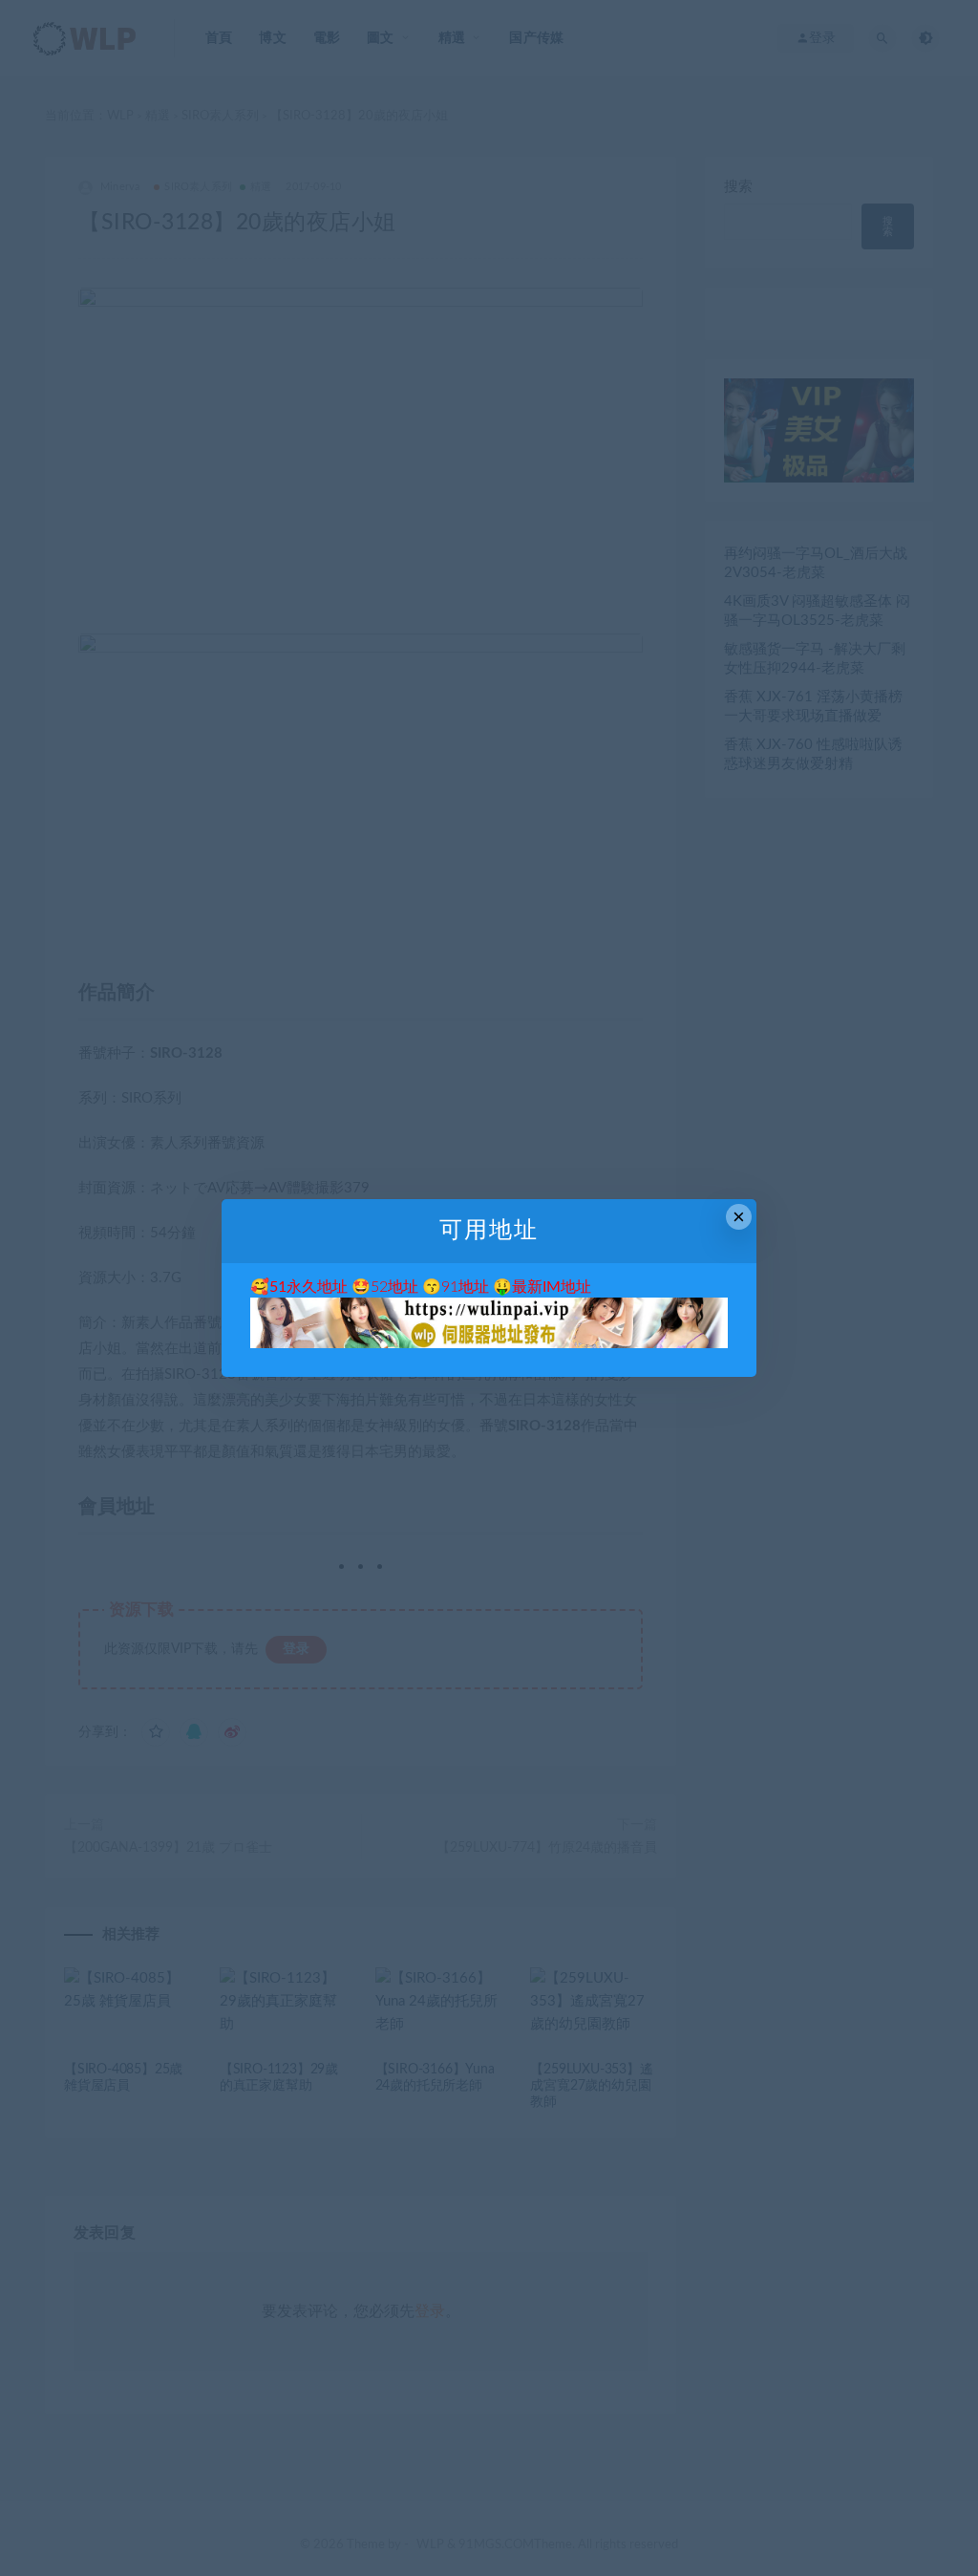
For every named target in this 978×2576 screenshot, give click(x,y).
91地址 (465, 1287)
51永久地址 (308, 1287)
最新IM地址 (552, 1287)
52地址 (394, 1287)
